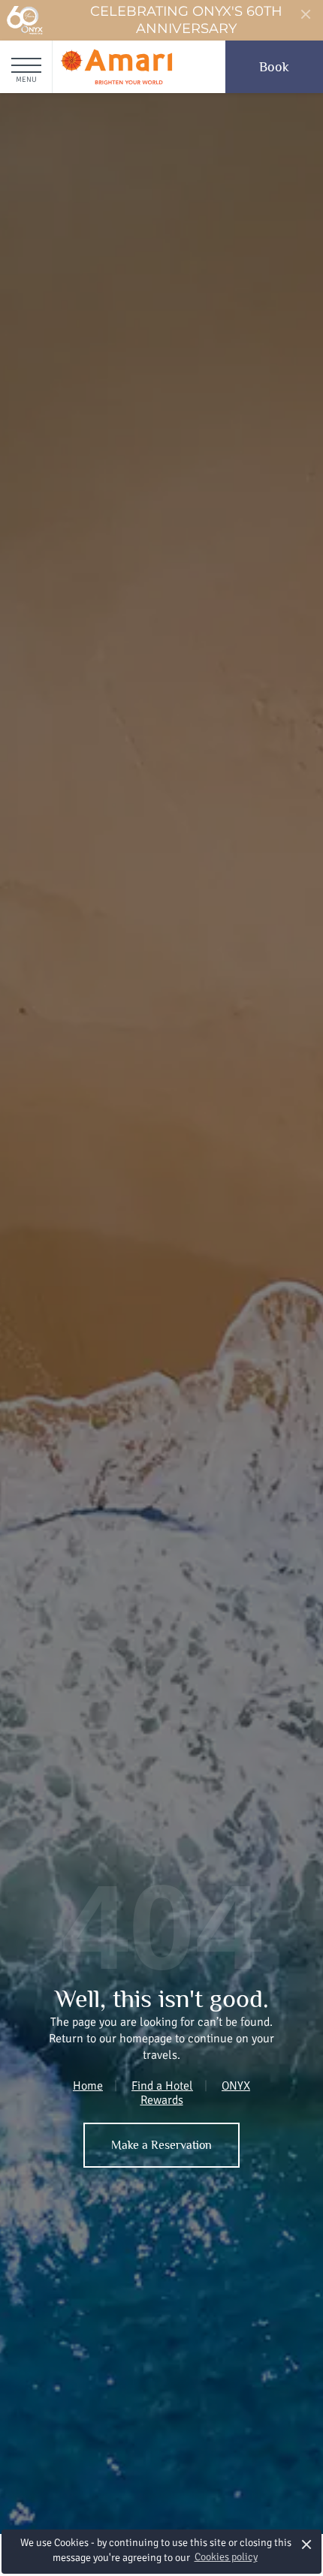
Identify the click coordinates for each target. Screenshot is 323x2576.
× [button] (307, 2544)
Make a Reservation (161, 2145)
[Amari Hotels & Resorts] (116, 67)
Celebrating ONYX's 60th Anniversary (186, 20)
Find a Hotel (162, 2086)
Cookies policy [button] (226, 2557)
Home (88, 2086)
